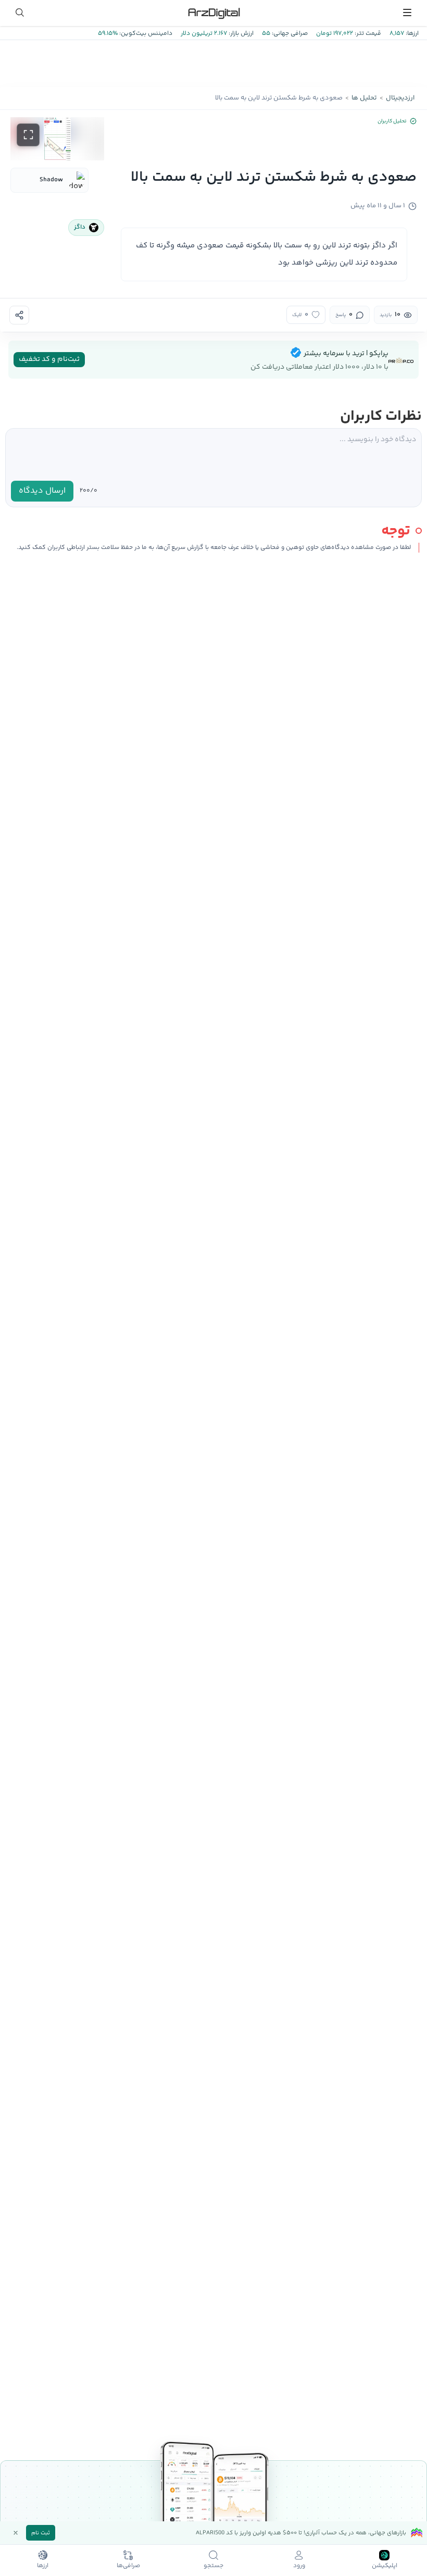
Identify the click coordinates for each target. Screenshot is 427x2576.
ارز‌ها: (411, 34)
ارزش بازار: (240, 34)
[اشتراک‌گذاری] (19, 315)
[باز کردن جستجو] (20, 12)
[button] (57, 139)
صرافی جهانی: (289, 34)
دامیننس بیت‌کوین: (145, 34)
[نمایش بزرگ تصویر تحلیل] (28, 135)
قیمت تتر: (367, 34)
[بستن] (16, 2533)
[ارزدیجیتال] (213, 12)
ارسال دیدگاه (42, 491)
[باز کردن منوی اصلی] (407, 12)
